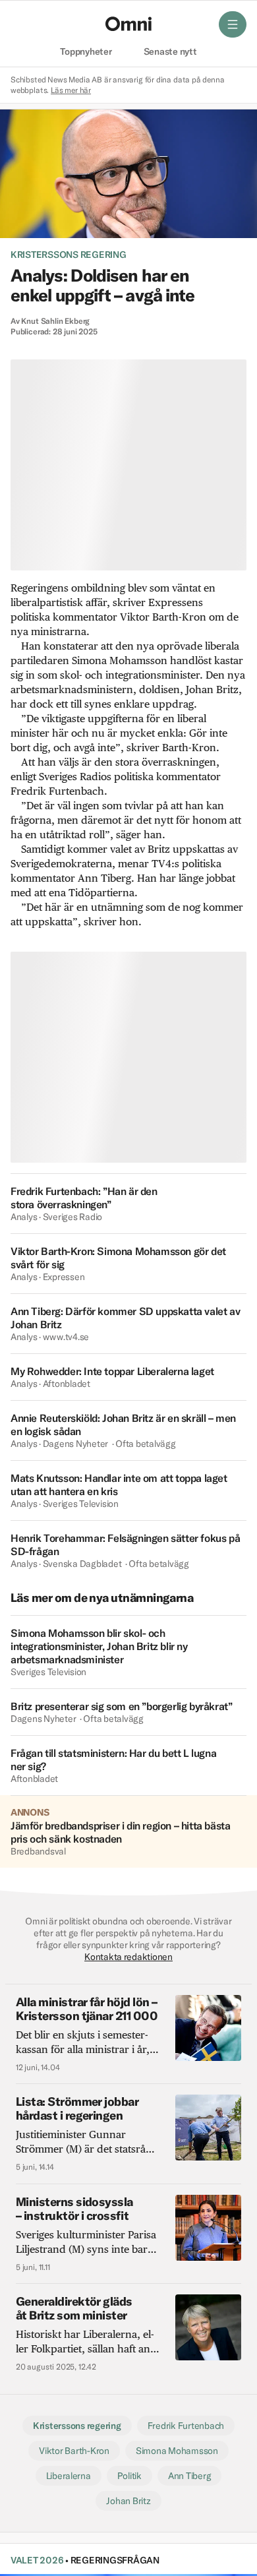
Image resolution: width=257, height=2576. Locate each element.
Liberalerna (69, 2476)
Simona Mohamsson (177, 2451)
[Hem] (128, 24)
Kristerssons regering (69, 255)
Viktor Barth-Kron (74, 2451)
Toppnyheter (86, 52)
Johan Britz (128, 2501)
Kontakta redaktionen (128, 1957)
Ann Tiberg (189, 2476)
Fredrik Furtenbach (186, 2426)
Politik (129, 2476)
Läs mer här (71, 90)
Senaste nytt (170, 52)
